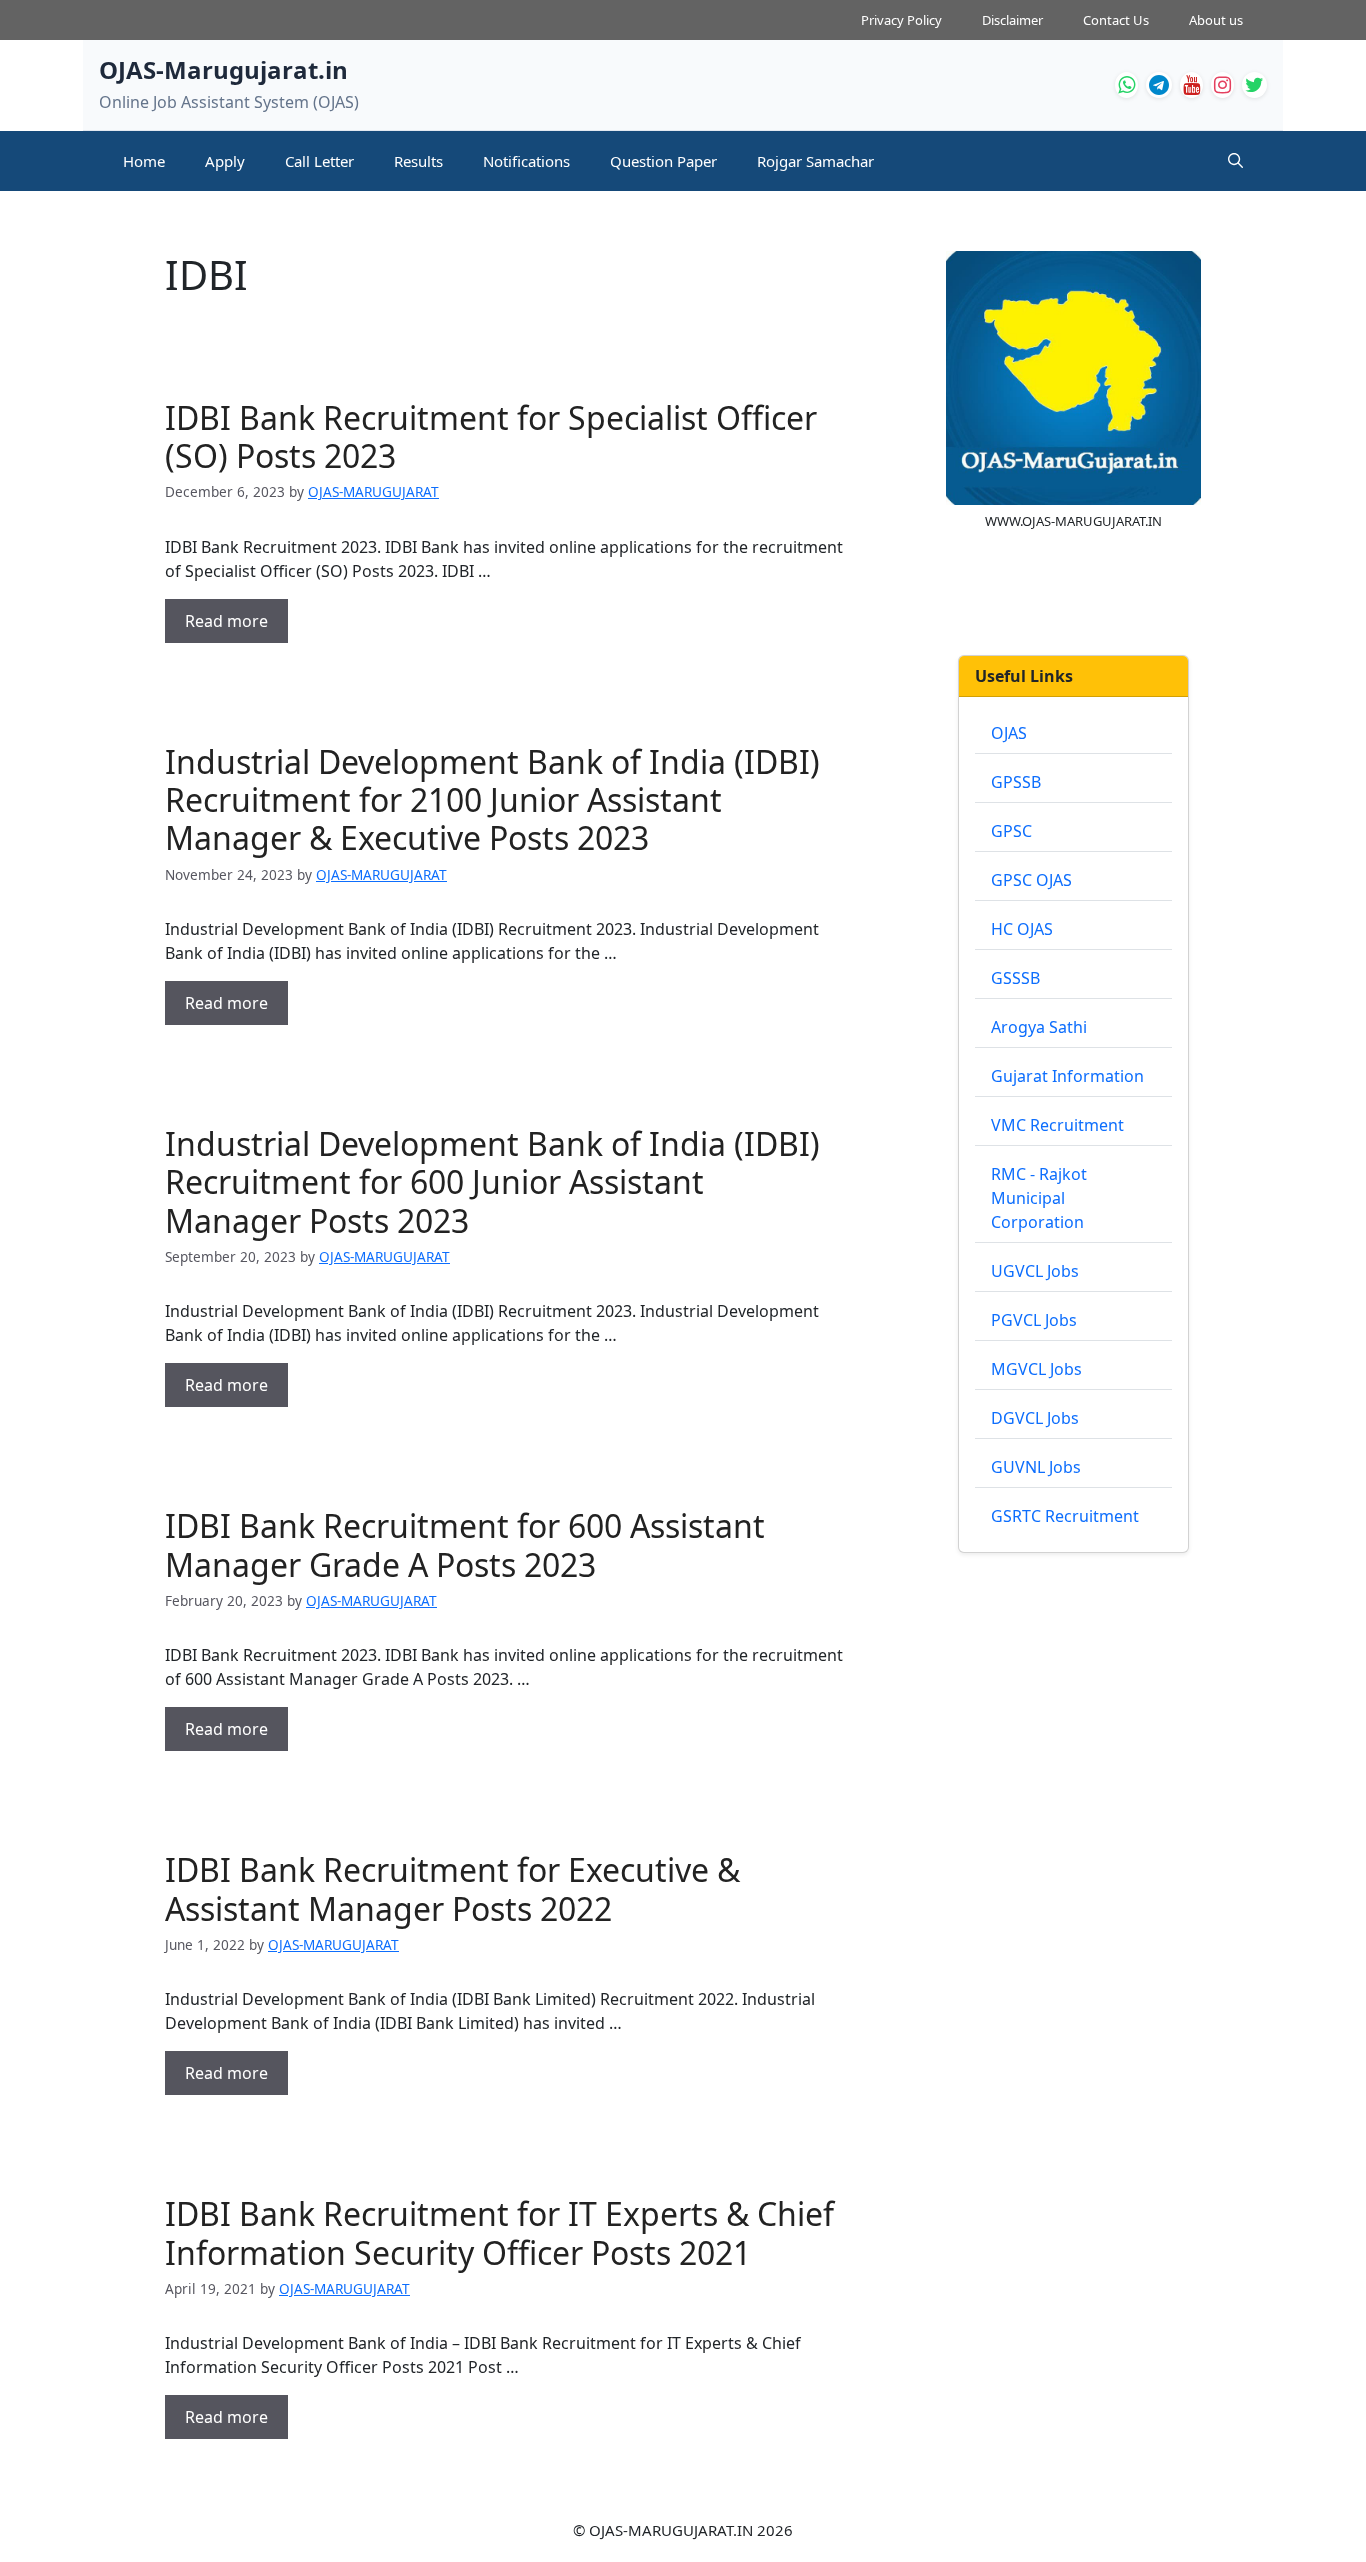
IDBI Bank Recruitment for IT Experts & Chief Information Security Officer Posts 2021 (499, 2232)
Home (144, 161)
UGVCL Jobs (1035, 1271)
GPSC (1011, 831)
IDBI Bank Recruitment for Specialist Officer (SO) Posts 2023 (491, 436)
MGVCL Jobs (1036, 1369)
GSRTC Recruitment (1065, 1516)
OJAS (1009, 733)
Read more (226, 621)
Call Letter (319, 161)
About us (1216, 20)
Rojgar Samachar (815, 161)
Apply (225, 161)
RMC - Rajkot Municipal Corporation (1039, 1198)
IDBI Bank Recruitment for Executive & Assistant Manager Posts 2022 (452, 1888)
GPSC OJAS (1031, 880)
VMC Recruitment (1057, 1125)
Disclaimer (1012, 20)
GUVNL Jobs (1036, 1467)
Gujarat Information (1067, 1076)
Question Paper (663, 161)
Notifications (526, 161)
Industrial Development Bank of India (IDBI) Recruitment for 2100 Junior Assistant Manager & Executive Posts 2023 (492, 800)
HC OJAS (1022, 929)
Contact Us (1116, 20)
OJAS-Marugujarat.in (223, 69)
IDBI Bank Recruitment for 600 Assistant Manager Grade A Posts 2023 (465, 1544)
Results (418, 161)
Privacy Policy (901, 20)
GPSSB (1016, 782)
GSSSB (1015, 978)
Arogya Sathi (1039, 1027)
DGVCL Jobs (1035, 1418)
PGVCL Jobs (1034, 1320)
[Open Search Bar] (1235, 161)
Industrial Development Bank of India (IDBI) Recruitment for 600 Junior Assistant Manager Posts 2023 (492, 1182)
